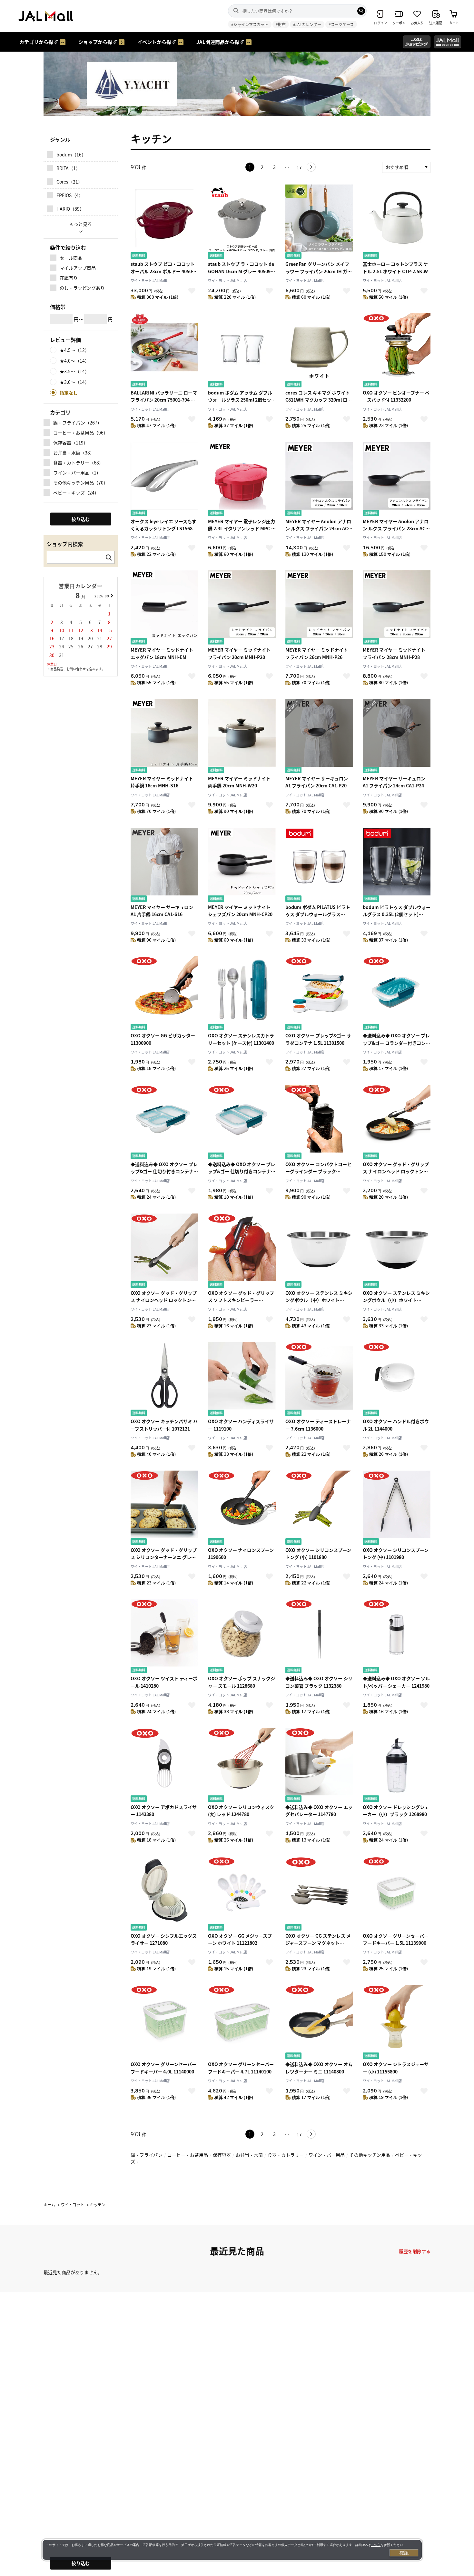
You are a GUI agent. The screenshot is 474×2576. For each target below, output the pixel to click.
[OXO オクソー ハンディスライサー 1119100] (242, 1380)
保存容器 (222, 2155)
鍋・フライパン (147, 2155)
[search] (361, 11)
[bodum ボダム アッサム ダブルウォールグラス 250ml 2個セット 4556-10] (242, 351)
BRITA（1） (68, 168)
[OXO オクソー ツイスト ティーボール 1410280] (164, 1637)
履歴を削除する (415, 2251)
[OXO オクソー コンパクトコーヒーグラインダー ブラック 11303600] (319, 1123)
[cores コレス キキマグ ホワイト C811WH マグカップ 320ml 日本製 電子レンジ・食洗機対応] (319, 351)
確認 (404, 2553)
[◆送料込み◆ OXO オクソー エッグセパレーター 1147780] (319, 1766)
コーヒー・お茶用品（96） (81, 433)
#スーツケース (341, 24)
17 (299, 167)
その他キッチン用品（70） (81, 483)
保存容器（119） (71, 443)
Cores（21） (69, 182)
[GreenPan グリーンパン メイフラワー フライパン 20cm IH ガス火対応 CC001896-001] (319, 222)
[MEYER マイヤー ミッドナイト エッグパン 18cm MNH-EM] (164, 608)
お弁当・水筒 (249, 2155)
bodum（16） (71, 155)
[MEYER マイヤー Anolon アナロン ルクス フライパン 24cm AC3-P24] (319, 480)
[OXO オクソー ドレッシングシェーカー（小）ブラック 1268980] (397, 1766)
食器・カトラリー (286, 2155)
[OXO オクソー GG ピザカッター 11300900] (164, 994)
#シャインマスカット (250, 24)
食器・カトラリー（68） (78, 463)
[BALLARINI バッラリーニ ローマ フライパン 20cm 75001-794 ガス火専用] (164, 351)
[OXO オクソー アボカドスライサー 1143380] (164, 1766)
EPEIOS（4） (70, 195)
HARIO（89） (70, 209)
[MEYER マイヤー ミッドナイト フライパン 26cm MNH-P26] (319, 608)
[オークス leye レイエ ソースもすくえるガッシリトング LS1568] (164, 480)
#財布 (281, 24)
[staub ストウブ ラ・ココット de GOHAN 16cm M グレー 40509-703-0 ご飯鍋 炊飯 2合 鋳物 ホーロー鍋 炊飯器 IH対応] (242, 222)
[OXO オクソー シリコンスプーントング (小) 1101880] (319, 1508)
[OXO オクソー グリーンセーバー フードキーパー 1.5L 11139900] (397, 1894)
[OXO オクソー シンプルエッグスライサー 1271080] (164, 1894)
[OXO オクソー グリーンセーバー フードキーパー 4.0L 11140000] (164, 2023)
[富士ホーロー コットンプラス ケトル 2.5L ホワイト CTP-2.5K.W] (397, 222)
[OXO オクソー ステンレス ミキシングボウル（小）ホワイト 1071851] (397, 1251)
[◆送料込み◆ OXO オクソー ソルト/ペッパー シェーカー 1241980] (397, 1637)
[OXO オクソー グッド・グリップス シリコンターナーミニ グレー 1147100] (164, 1508)
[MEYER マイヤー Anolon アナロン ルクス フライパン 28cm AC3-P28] (397, 480)
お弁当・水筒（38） (74, 453)
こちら (376, 2545)
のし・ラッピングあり (82, 288)
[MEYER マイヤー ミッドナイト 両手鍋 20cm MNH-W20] (242, 737)
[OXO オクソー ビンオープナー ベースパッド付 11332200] (397, 351)
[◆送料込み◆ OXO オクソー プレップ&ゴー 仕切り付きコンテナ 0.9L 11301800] (164, 1123)
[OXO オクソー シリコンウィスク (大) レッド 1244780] (242, 1766)
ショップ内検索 (65, 544)
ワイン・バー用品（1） (77, 473)
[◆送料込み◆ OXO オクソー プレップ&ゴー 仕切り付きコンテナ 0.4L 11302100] (242, 1123)
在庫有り (69, 278)
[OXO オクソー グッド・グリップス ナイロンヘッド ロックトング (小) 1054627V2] (397, 1123)
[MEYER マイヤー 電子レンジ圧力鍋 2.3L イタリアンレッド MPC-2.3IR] (242, 480)
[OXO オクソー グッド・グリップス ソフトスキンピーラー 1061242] (242, 1251)
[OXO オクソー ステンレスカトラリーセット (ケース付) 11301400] (242, 994)
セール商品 (71, 258)
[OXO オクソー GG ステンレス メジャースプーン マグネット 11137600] (319, 1894)
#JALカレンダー (307, 24)
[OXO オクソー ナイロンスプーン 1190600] (242, 1508)
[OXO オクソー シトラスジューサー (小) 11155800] (397, 2023)
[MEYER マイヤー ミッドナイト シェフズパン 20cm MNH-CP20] (242, 866)
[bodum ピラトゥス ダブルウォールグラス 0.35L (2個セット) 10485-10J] (397, 866)
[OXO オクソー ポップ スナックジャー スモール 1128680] (242, 1637)
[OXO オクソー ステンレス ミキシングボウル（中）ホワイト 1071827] (319, 1251)
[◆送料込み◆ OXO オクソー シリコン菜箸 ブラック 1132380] (319, 1637)
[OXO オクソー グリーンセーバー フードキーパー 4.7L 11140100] (242, 2023)
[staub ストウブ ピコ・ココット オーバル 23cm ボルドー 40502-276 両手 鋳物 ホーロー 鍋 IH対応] (164, 222)
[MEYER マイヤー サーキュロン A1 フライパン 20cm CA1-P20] (319, 737)
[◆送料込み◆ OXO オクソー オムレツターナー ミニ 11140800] (319, 2023)
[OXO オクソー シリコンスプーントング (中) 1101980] (397, 1508)
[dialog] (232, 2550)
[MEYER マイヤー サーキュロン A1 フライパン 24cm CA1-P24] (397, 737)
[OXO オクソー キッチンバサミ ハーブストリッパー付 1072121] (164, 1380)
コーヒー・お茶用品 (188, 2155)
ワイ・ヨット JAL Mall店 (150, 280)
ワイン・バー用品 (327, 2155)
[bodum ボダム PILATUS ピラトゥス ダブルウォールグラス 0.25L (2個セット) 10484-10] (319, 866)
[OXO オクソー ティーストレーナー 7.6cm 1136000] (319, 1380)
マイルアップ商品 (78, 268)
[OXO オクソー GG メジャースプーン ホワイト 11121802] (242, 1894)
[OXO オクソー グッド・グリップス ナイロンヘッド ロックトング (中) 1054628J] (164, 1251)
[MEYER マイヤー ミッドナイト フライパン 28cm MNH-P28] (397, 608)
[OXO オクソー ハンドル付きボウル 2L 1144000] (397, 1380)
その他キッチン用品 (370, 2155)
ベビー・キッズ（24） (76, 493)
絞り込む (81, 2563)
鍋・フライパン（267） (78, 423)
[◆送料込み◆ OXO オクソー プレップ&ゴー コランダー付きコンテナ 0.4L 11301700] (397, 994)
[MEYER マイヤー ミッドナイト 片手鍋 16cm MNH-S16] (164, 737)
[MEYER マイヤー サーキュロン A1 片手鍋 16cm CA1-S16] (164, 866)
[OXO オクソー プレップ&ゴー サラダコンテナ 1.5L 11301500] (319, 994)
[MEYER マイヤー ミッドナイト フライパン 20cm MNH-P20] (242, 608)
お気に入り (192, 291)
